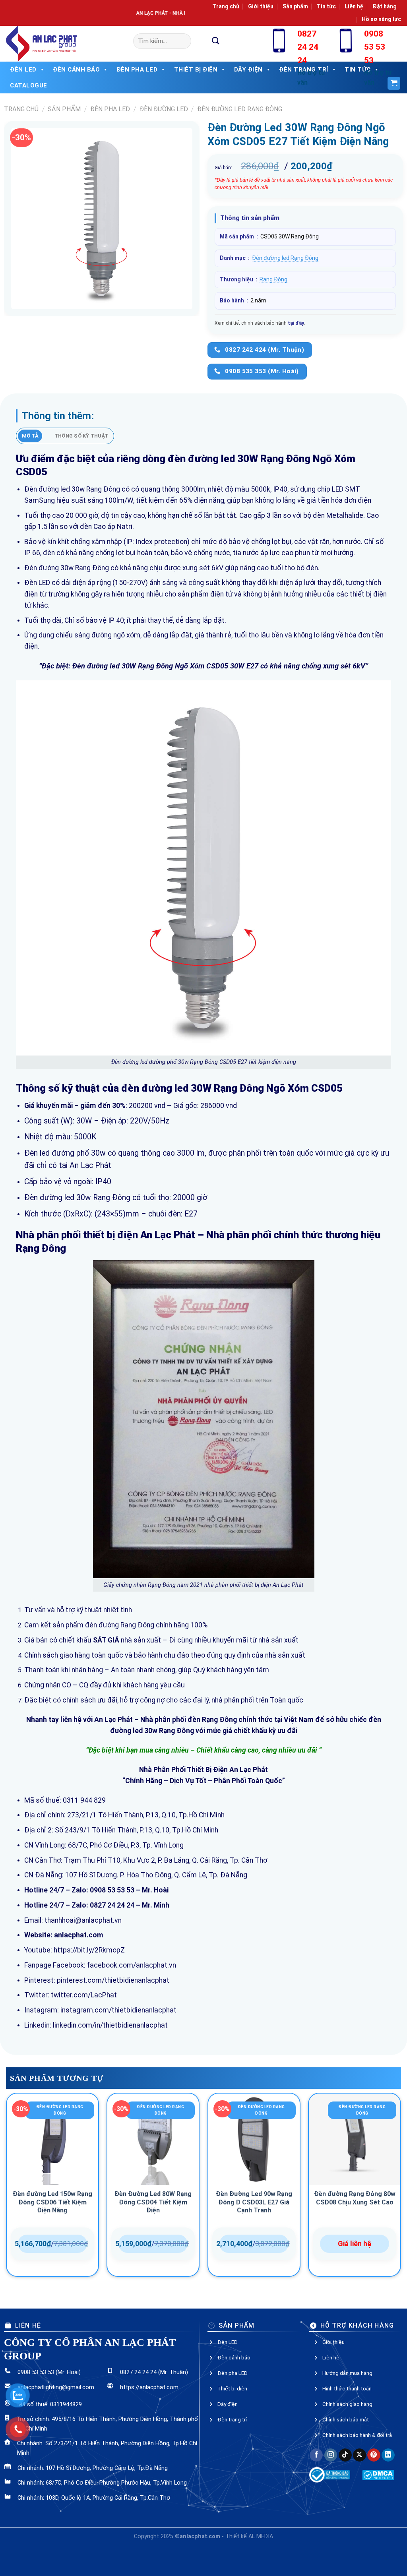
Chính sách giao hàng (347, 2404)
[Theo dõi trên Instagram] (331, 2455)
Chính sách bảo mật (346, 2419)
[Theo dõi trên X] (360, 2455)
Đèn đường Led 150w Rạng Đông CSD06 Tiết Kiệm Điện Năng (52, 2202)
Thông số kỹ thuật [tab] (81, 436)
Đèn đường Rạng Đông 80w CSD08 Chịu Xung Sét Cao (355, 2198)
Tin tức (326, 6)
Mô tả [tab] (30, 436)
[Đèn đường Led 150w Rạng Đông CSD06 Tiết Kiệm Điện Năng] (52, 2139)
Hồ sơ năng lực (381, 19)
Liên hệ (354, 6)
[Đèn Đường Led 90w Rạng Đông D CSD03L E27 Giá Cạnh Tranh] (254, 2139)
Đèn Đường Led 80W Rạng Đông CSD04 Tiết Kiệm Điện (153, 2202)
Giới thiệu (261, 6)
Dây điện (228, 2404)
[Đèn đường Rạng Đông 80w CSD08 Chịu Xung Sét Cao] (355, 2139)
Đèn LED (23, 70)
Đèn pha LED (110, 109)
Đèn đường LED (164, 109)
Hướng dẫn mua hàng (347, 2373)
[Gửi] (216, 41)
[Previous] (6, 2188)
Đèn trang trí (232, 2419)
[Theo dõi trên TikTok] (345, 2455)
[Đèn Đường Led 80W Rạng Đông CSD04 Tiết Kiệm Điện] (153, 2139)
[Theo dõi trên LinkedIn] (388, 2455)
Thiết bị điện (232, 2388)
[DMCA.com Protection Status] (378, 2475)
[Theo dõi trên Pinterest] (374, 2455)
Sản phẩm (295, 6)
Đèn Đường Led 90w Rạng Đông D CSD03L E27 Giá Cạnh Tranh (254, 2202)
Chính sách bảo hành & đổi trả (357, 2435)
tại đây (296, 323)
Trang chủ (226, 6)
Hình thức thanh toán (347, 2388)
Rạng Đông (273, 279)
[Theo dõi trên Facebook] (316, 2455)
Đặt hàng (385, 6)
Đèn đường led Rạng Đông (240, 109)
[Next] (401, 2188)
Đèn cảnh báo (76, 70)
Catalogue (29, 85)
